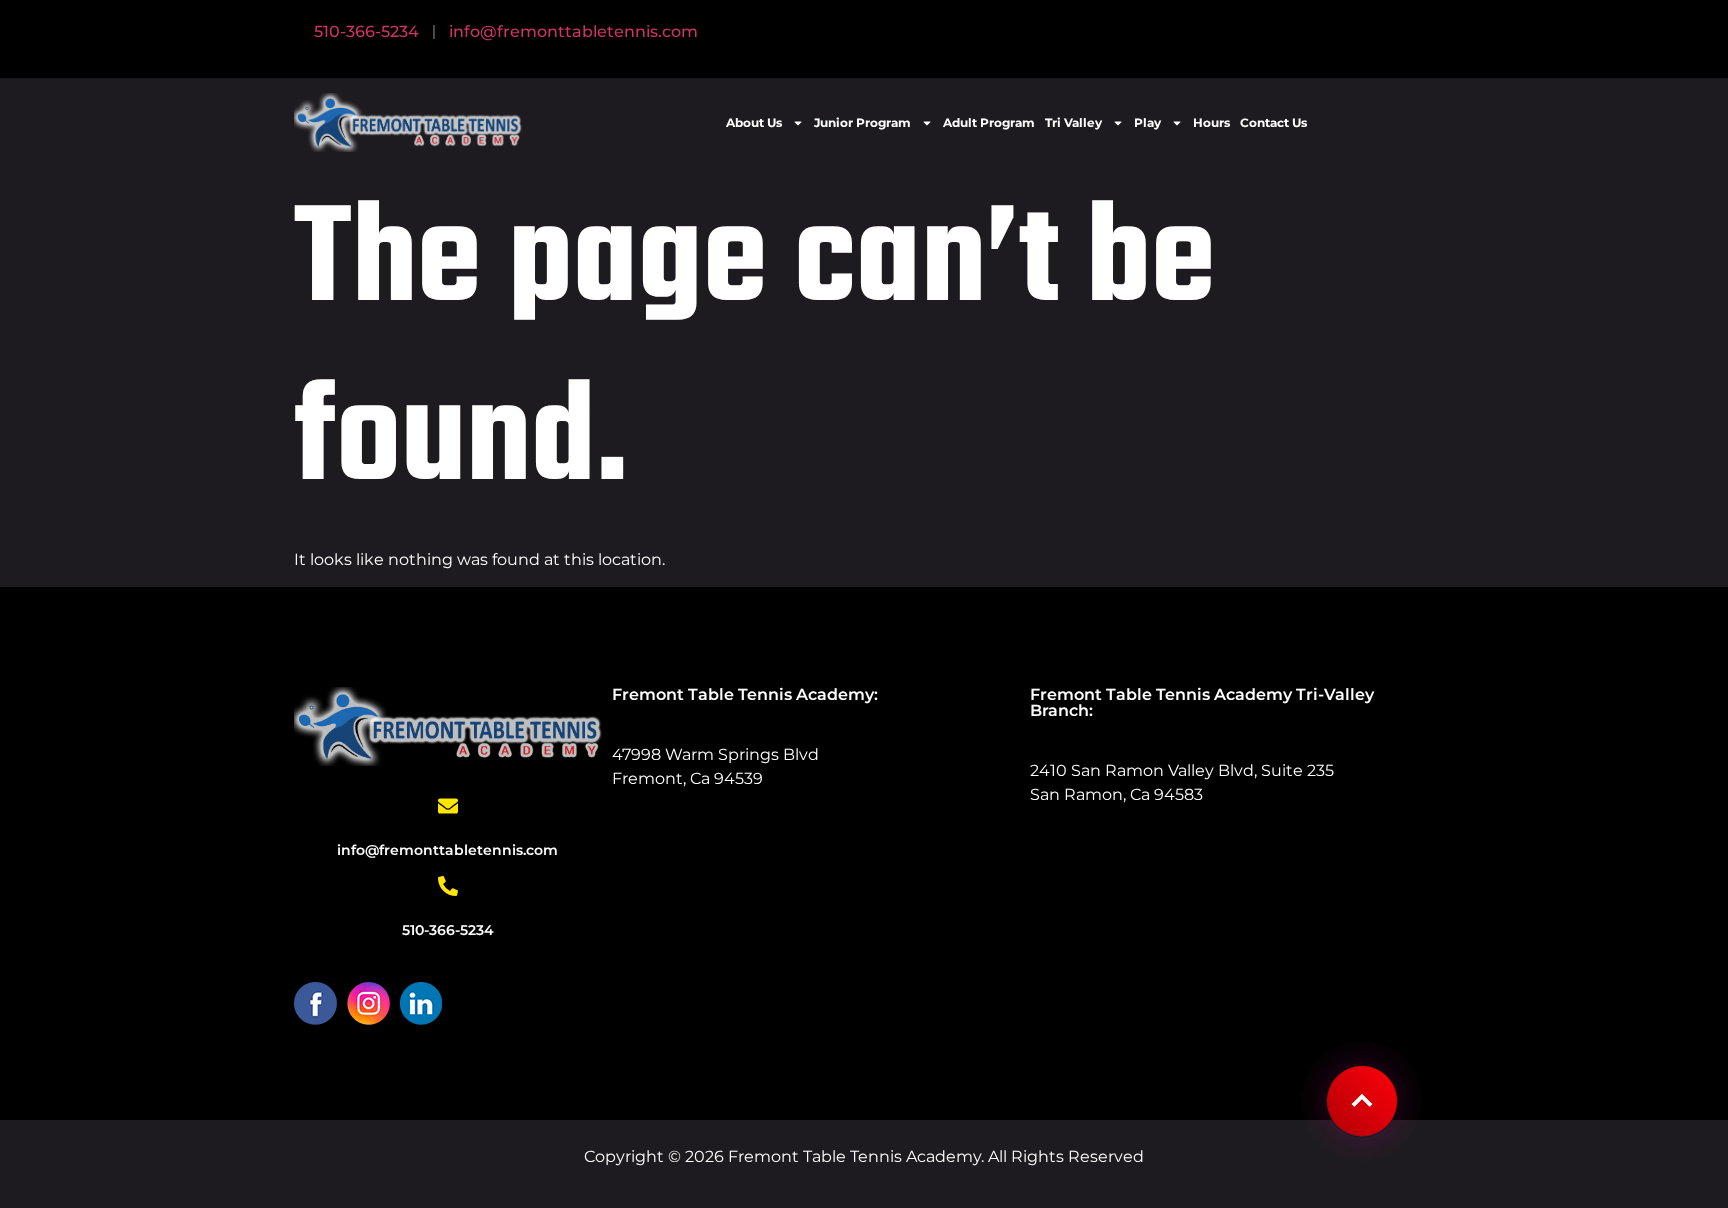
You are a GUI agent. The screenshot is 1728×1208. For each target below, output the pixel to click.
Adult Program (989, 122)
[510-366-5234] (448, 886)
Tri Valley (1073, 122)
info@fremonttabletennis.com (573, 31)
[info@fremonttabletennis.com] (448, 806)
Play (1147, 122)
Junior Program (862, 122)
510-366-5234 (366, 31)
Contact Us (1273, 122)
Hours (1211, 122)
